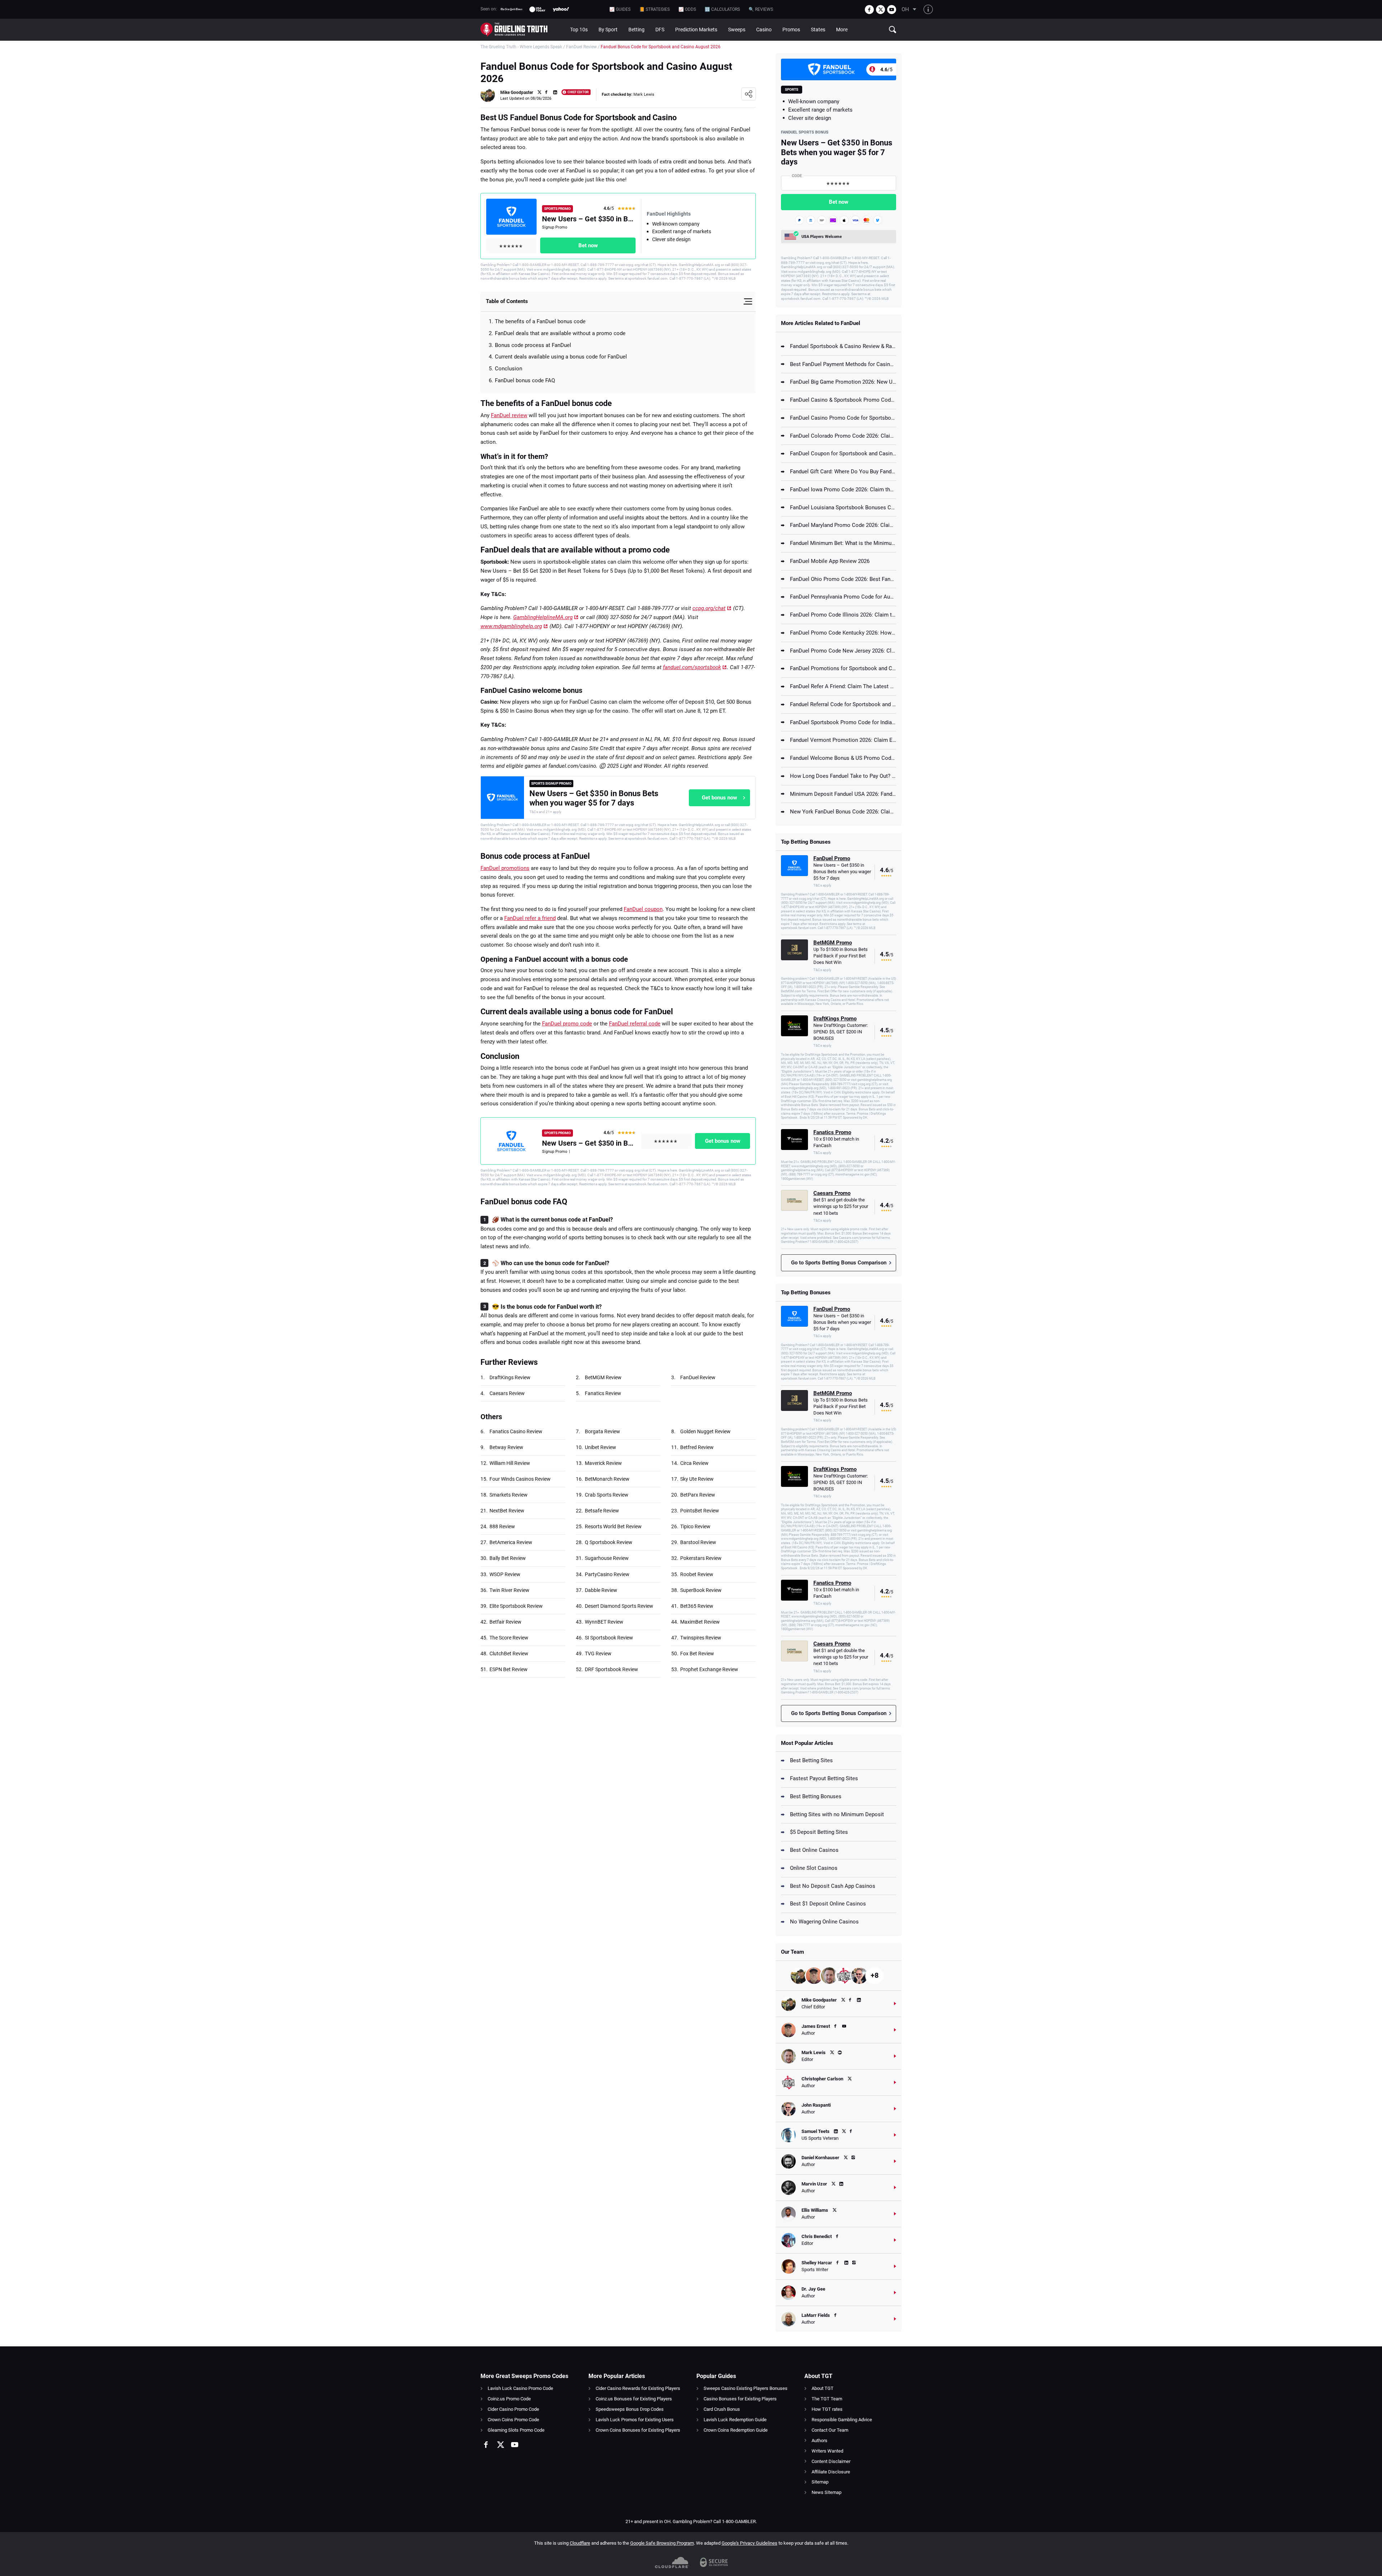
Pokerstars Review (701, 1558)
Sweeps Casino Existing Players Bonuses (746, 2388)
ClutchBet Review (509, 1654)
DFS (660, 30)
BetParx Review (698, 1495)
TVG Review (598, 1654)
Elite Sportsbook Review (516, 1606)
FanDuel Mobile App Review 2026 (830, 561)
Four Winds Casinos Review (520, 1479)
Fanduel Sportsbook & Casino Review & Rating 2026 (843, 346)
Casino (764, 30)
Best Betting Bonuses (816, 1796)
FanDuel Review (581, 47)
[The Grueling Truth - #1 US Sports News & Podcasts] (523, 30)
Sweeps (737, 30)
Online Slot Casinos (814, 1868)
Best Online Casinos (814, 1850)
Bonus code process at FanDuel (533, 345)
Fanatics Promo (832, 1132)
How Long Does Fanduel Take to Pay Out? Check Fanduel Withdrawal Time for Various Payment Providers (843, 776)
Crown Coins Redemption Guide (736, 2430)
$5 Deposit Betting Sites (819, 1832)
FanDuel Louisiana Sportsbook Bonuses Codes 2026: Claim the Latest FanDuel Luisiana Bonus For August (843, 507)
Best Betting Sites (811, 1760)
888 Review (502, 1526)
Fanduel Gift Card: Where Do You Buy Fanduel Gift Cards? (843, 472)
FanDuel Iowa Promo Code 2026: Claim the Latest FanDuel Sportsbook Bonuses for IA (843, 490)
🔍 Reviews (761, 9)
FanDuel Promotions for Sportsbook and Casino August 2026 (843, 668)
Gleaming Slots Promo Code (516, 2430)
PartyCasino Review (607, 1574)
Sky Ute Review (697, 1479)
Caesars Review (507, 1393)
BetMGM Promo (833, 943)
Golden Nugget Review (705, 1431)
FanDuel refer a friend (530, 918)
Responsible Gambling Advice (842, 2420)
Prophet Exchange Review (709, 1669)
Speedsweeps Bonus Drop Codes (630, 2409)
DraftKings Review (510, 1377)
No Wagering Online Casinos (824, 1922)
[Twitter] (880, 10)
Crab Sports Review (607, 1495)
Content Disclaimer (831, 2461)
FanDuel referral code (635, 1024)
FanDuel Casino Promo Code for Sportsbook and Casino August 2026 (843, 418)
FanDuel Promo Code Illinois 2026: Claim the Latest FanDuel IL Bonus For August (843, 615)
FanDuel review (509, 415)
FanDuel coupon (643, 909)
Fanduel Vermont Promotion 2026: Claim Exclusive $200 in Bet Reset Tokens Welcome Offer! (843, 740)
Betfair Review (505, 1622)
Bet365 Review (697, 1606)
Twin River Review (509, 1590)
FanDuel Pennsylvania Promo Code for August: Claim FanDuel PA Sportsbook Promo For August (843, 597)
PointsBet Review (700, 1511)
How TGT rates (827, 2409)
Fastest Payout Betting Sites (824, 1778)
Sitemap (820, 2482)
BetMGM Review (603, 1377)
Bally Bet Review (508, 1558)
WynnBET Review (604, 1622)
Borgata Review (602, 1431)
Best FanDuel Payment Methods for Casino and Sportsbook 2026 (843, 364)
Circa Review (694, 1463)
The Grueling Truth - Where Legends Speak (521, 47)
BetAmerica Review (511, 1542)
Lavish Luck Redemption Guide (735, 2420)
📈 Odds (687, 9)
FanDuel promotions (505, 868)
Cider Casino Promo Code (513, 2409)
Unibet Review (600, 1447)
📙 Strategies (654, 9)
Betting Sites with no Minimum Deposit (837, 1814)
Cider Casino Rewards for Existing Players (638, 2388)
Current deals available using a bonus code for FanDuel (561, 357)
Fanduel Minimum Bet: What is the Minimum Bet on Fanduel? (843, 543)
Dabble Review (601, 1590)
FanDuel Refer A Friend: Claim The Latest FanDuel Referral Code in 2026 (843, 686)
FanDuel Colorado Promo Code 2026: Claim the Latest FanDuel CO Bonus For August (843, 436)
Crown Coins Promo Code (513, 2420)
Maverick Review (603, 1463)
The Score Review (509, 1638)
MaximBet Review (700, 1622)
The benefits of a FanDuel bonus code (540, 321)
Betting (636, 30)
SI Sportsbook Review (609, 1638)
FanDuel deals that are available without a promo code (560, 333)
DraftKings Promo (835, 1019)
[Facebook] (869, 10)
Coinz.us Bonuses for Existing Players (634, 2399)
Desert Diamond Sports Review (619, 1606)
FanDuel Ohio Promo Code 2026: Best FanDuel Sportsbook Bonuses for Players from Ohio (843, 579)
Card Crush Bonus (722, 2409)
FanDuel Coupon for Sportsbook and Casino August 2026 (843, 454)
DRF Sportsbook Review (611, 1669)
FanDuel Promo (832, 858)
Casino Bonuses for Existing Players (740, 2399)
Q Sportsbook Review (609, 1542)
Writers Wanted (827, 2451)
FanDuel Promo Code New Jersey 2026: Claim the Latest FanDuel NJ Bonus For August (843, 651)
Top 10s (579, 30)
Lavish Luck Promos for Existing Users (635, 2420)
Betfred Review (697, 1447)
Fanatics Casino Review (516, 1431)
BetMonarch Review (607, 1479)
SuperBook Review (701, 1590)
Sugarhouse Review (607, 1558)
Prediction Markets (696, 30)
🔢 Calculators (722, 9)
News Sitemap (827, 2492)
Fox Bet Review (697, 1654)
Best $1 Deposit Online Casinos (828, 1904)
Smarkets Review (509, 1495)
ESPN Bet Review (509, 1669)
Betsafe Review (602, 1511)
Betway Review (506, 1447)
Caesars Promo (832, 1193)
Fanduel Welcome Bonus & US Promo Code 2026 (843, 758)
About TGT (823, 2388)
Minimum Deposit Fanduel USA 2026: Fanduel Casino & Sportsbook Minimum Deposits (843, 794)
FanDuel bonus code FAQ (525, 380)
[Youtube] (892, 10)
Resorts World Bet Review (613, 1526)
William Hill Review (510, 1463)
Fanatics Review (603, 1393)
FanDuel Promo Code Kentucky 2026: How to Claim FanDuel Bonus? (843, 633)
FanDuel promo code (567, 1024)
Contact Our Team (830, 2430)
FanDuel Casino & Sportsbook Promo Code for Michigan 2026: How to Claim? (843, 400)
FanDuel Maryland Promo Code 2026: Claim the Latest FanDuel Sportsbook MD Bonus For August (843, 525)
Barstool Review (698, 1542)
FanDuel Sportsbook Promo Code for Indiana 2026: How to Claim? (843, 722)
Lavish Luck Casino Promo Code (520, 2388)
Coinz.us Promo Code (509, 2399)
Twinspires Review (701, 1638)
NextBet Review (507, 1511)
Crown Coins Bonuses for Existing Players (638, 2430)
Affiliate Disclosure (831, 2472)
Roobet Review (697, 1574)
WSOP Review (505, 1574)
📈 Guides (620, 9)
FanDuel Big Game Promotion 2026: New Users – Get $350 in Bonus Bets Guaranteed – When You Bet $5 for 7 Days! (843, 382)
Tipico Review (695, 1526)
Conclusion (509, 369)
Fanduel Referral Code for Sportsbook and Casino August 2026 (843, 704)
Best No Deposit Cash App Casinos (833, 1886)
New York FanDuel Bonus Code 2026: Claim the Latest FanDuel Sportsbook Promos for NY (843, 812)
